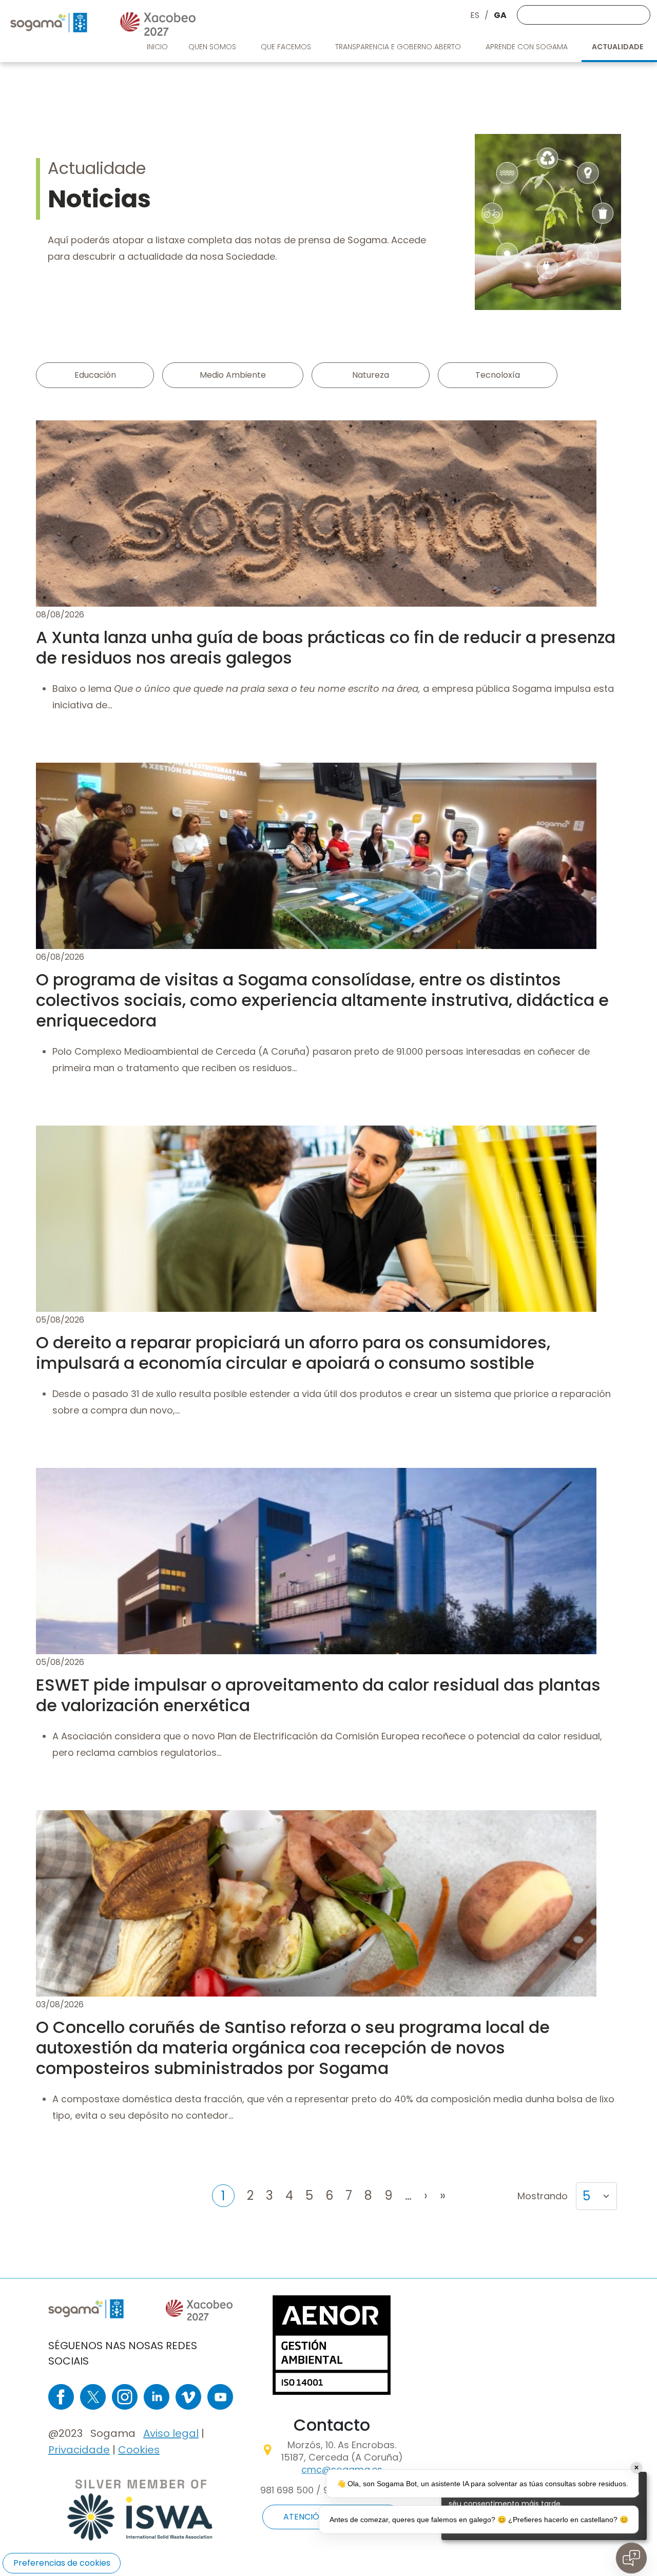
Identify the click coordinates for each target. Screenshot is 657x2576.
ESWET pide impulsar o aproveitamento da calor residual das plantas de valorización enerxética (318, 1695)
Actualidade (618, 47)
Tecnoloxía (498, 375)
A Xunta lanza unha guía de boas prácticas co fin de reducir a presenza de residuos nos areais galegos (326, 647)
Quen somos (213, 47)
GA (500, 15)
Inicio (157, 47)
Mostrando (543, 2196)
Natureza (371, 375)
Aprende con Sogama (528, 47)
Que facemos (287, 47)
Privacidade (79, 2450)
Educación (95, 375)
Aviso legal (171, 2433)
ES (475, 15)
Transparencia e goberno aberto (399, 47)
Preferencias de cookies (62, 2563)
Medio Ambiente (233, 375)
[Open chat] (631, 2558)
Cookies (139, 2450)
